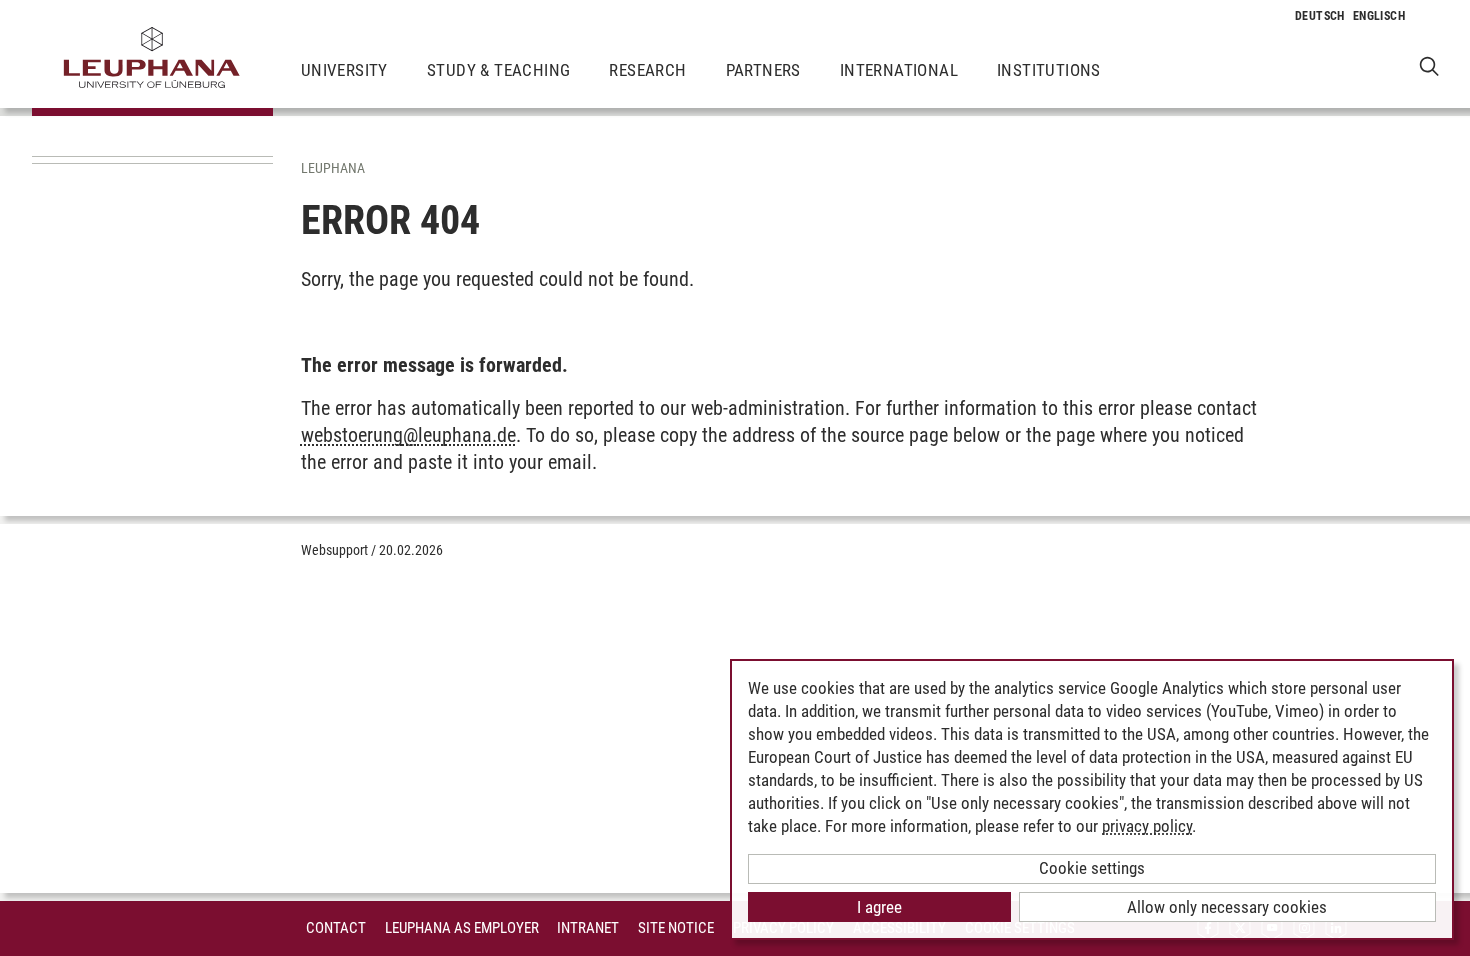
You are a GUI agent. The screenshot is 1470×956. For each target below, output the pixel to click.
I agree (879, 907)
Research (647, 70)
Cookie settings (1092, 868)
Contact (336, 928)
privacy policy (1147, 826)
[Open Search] (1429, 65)
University (344, 70)
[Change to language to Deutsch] (1320, 16)
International (899, 70)
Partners (763, 70)
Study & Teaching (498, 70)
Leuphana (333, 168)
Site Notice (676, 928)
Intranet (588, 928)
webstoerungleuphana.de (408, 435)
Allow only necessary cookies (1227, 907)
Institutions (1049, 70)
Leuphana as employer (462, 928)
